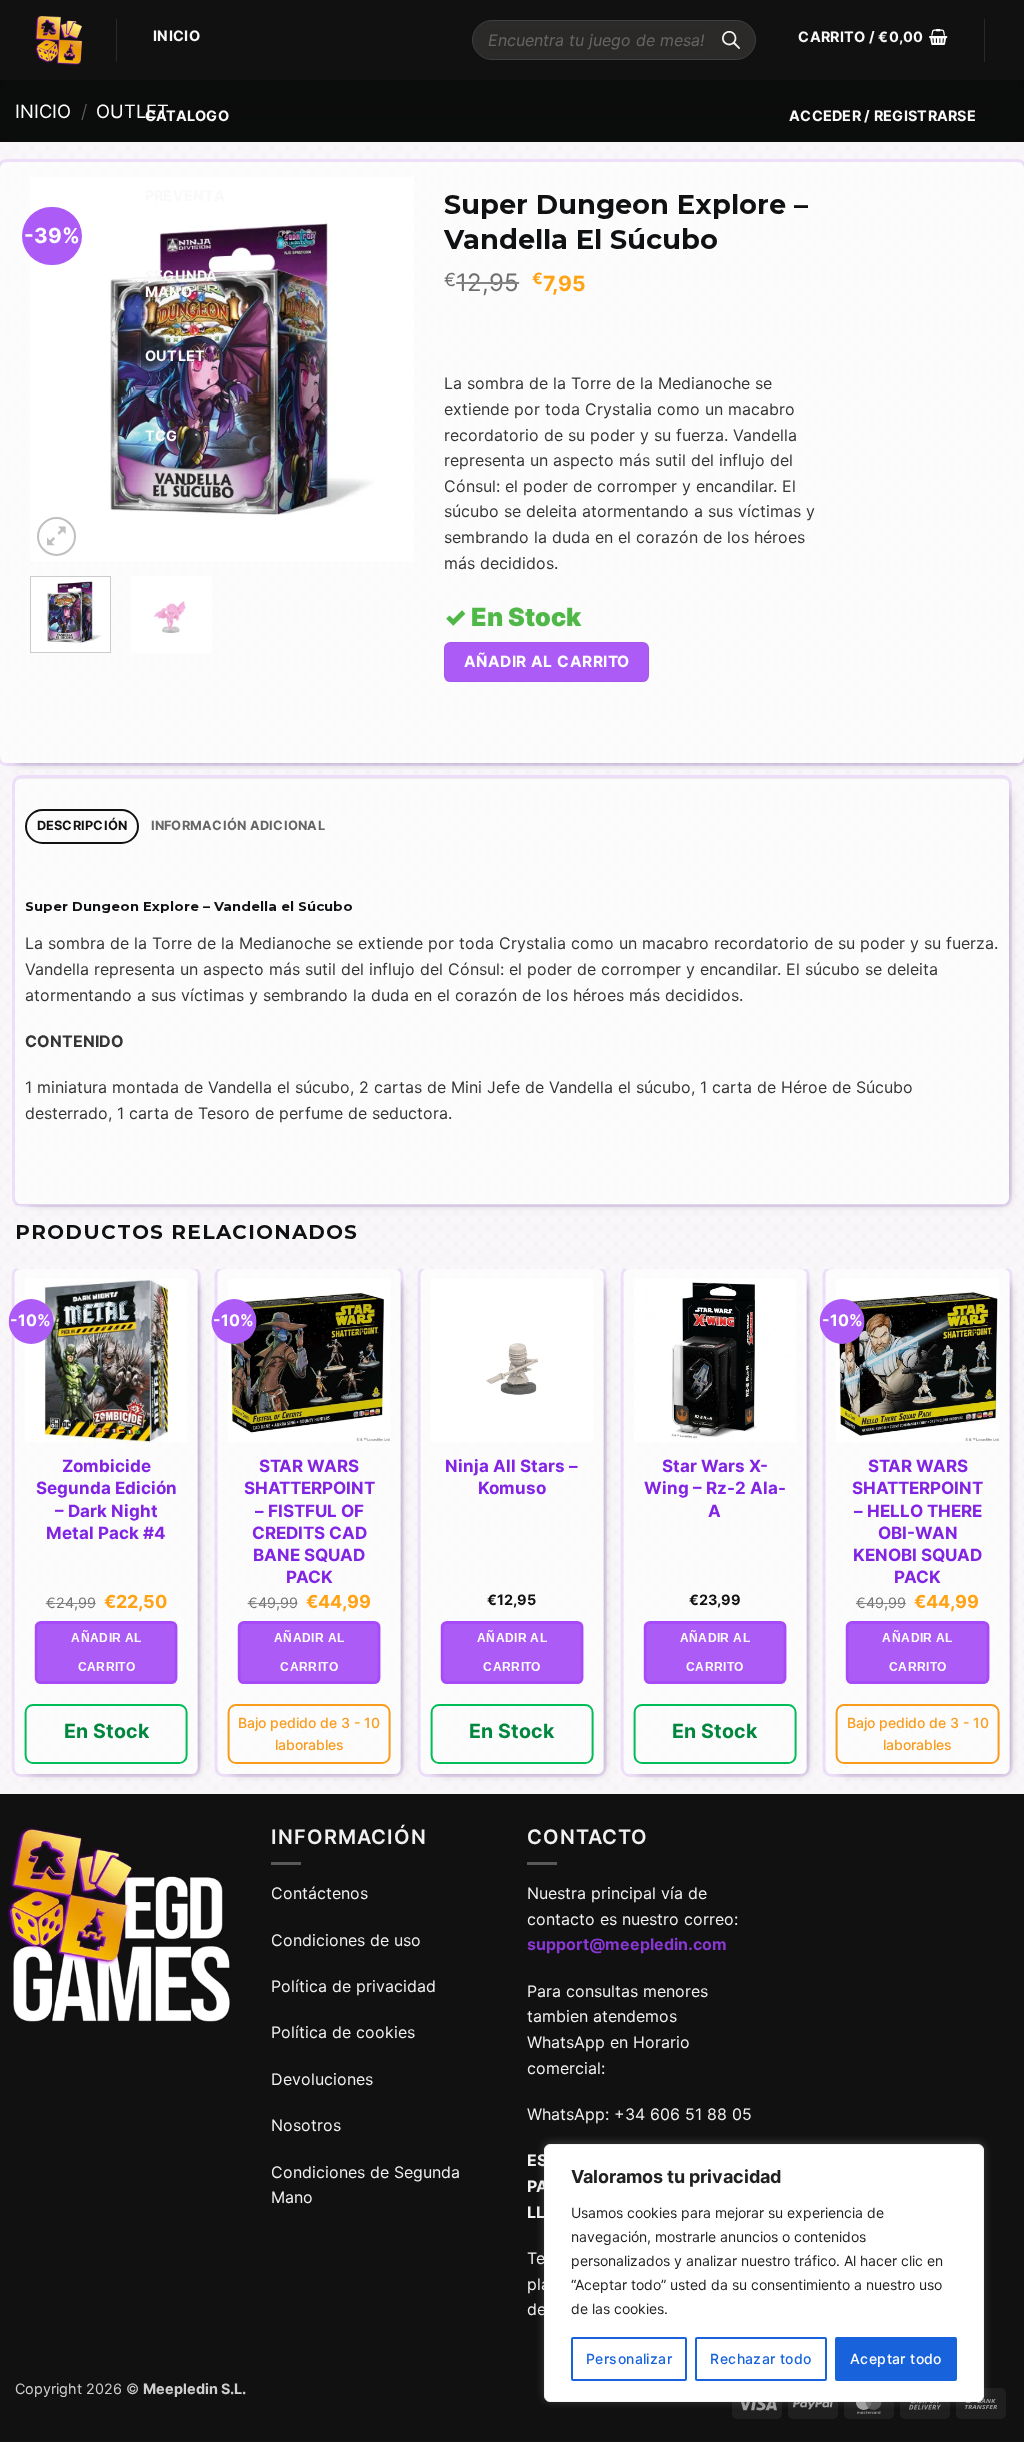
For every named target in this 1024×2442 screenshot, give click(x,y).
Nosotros (306, 2125)
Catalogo (187, 115)
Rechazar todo (760, 2358)
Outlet (175, 355)
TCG (161, 435)
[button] (872, 37)
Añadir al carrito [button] (106, 1652)
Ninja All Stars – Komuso (511, 1477)
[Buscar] (731, 40)
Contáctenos (322, 1893)
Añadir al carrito (547, 661)
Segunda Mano (181, 283)
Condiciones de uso (346, 1940)
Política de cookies (343, 2032)
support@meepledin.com (627, 1944)
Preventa (185, 195)
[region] (764, 2273)
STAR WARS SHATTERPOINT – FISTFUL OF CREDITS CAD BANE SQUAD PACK (309, 1521)
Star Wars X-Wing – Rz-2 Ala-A (715, 1488)
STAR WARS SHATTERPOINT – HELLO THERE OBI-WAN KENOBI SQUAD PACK (917, 1521)
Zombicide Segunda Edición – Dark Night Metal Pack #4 (106, 1499)
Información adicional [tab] (238, 825)
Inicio (176, 35)
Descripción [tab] (82, 825)
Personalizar (629, 2358)
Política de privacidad (353, 1986)
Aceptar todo (896, 2358)
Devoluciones (322, 2079)
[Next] (381, 369)
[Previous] (63, 369)
